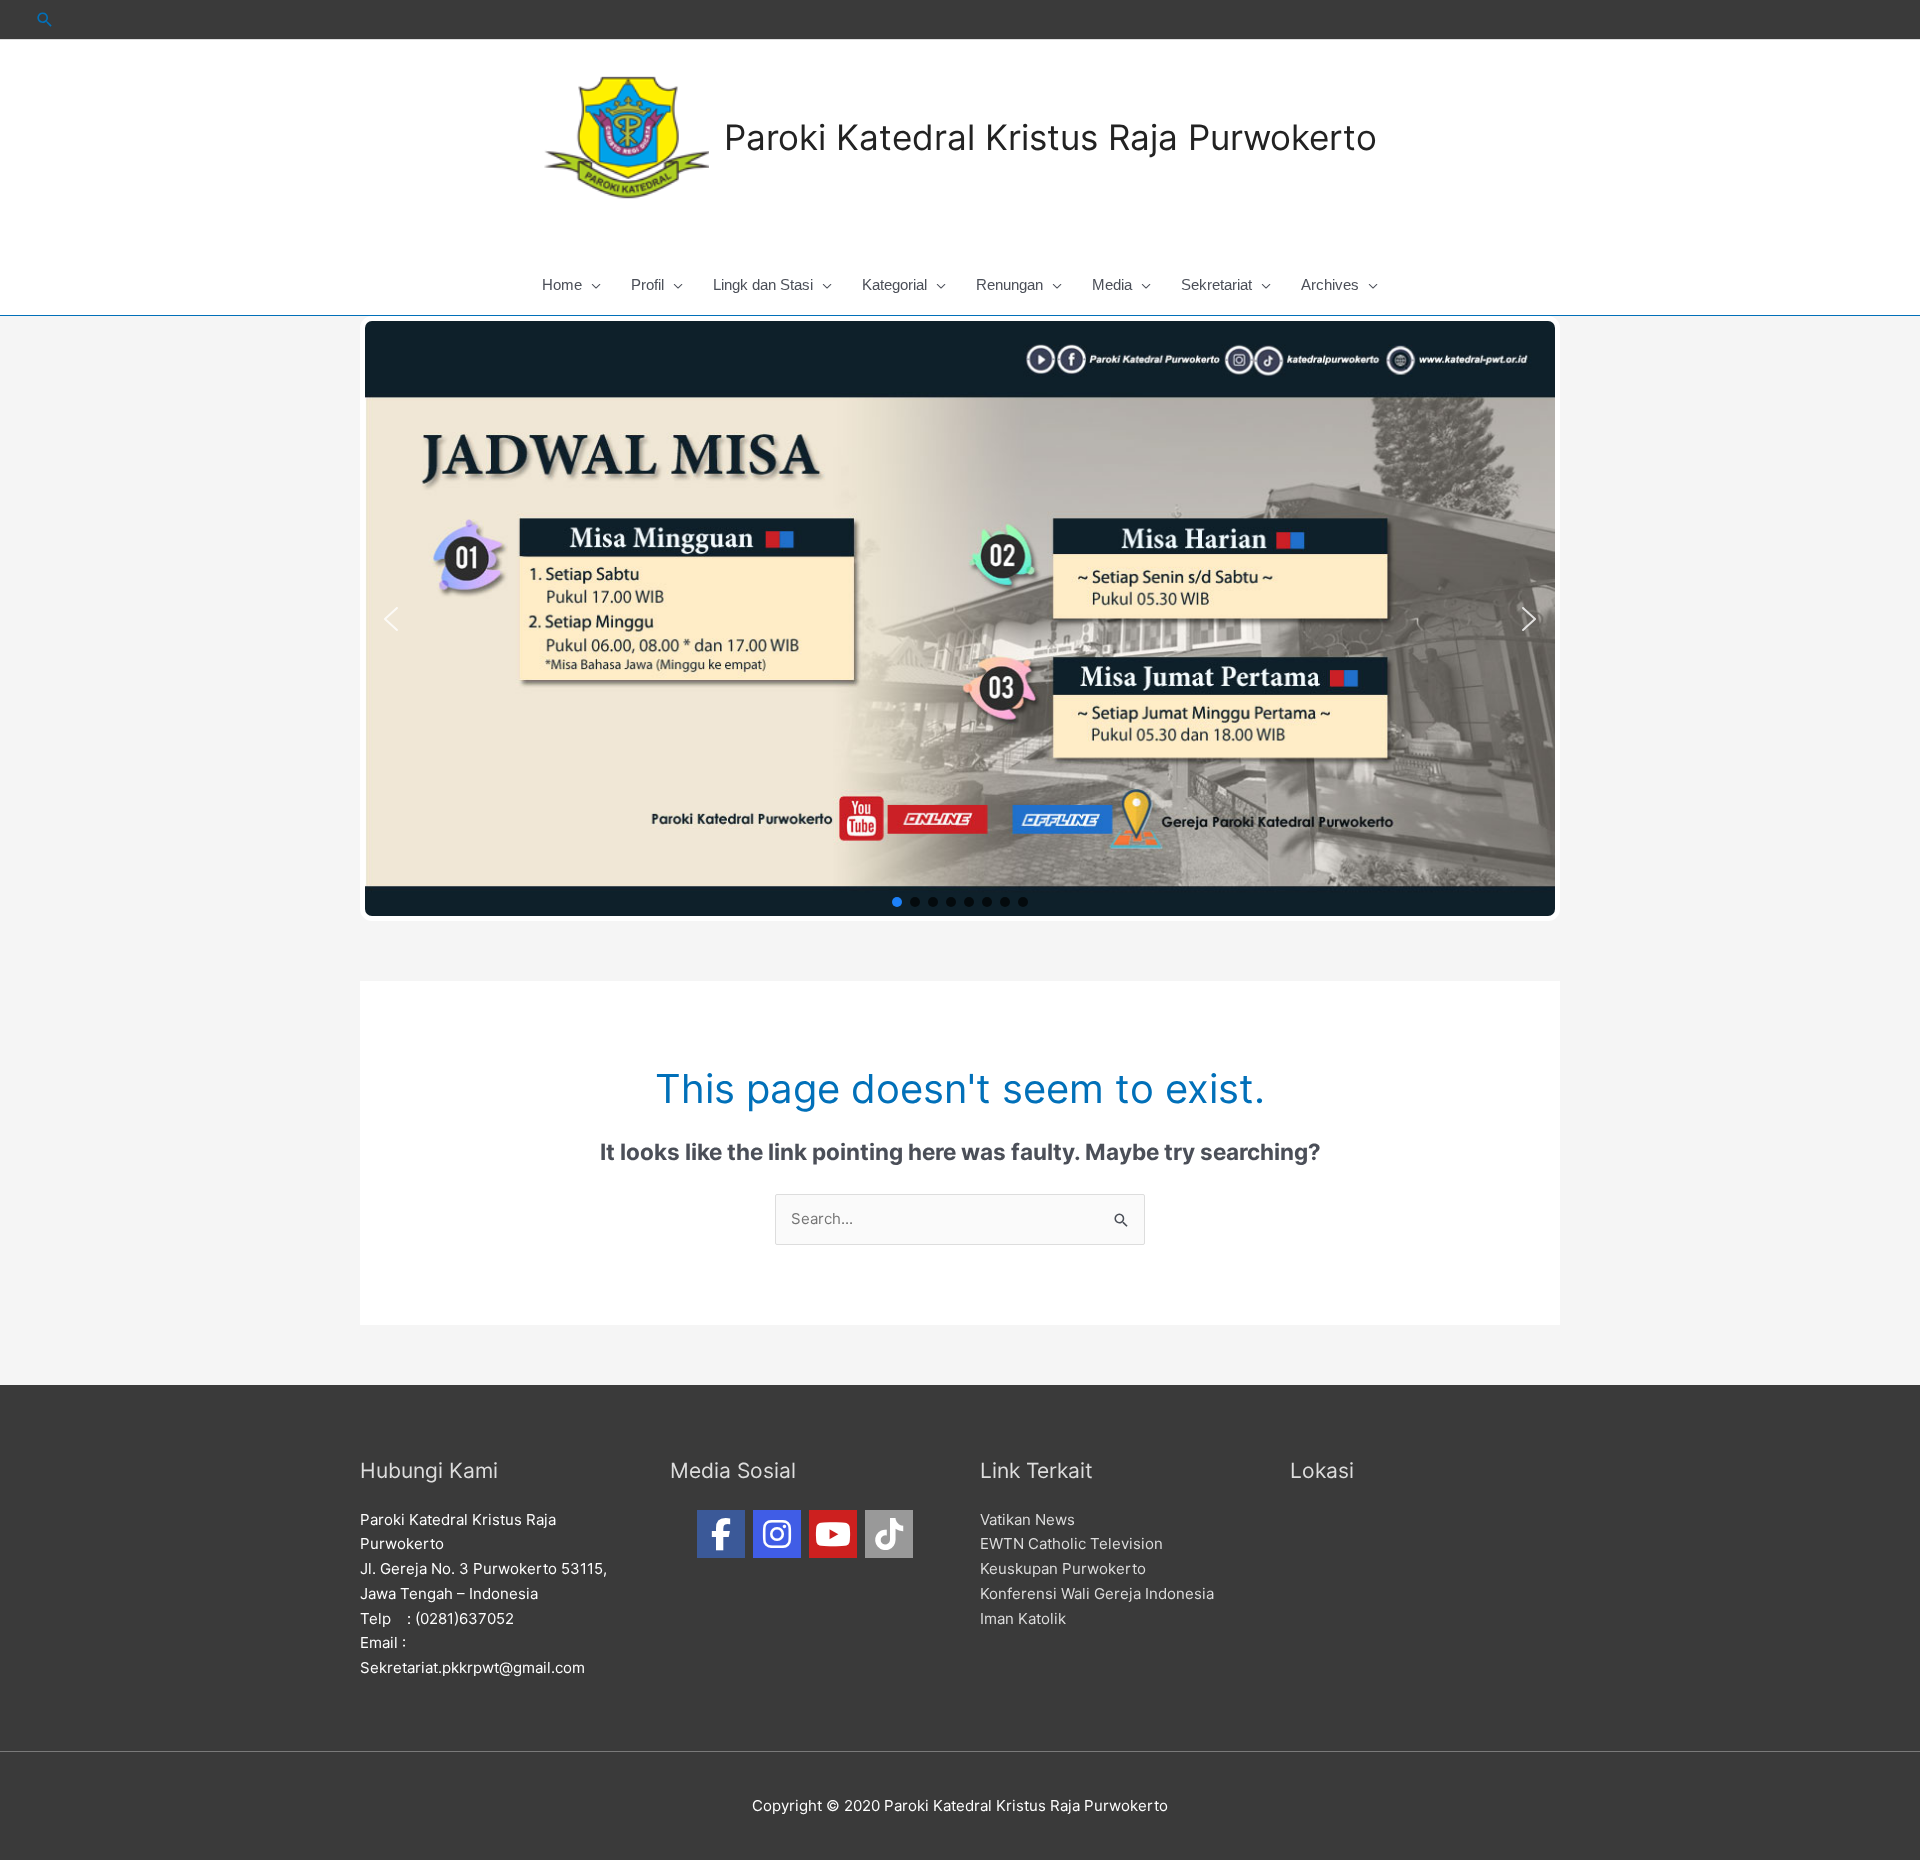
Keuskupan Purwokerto (1063, 1568)
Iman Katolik (1023, 1618)
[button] (391, 619)
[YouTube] (833, 1534)
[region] (960, 618)
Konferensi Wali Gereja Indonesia (1097, 1593)
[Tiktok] (889, 1534)
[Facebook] (721, 1534)
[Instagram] (777, 1534)
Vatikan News (1027, 1519)
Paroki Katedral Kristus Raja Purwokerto (1050, 137)
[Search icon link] (45, 19)
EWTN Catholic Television (1071, 1543)
